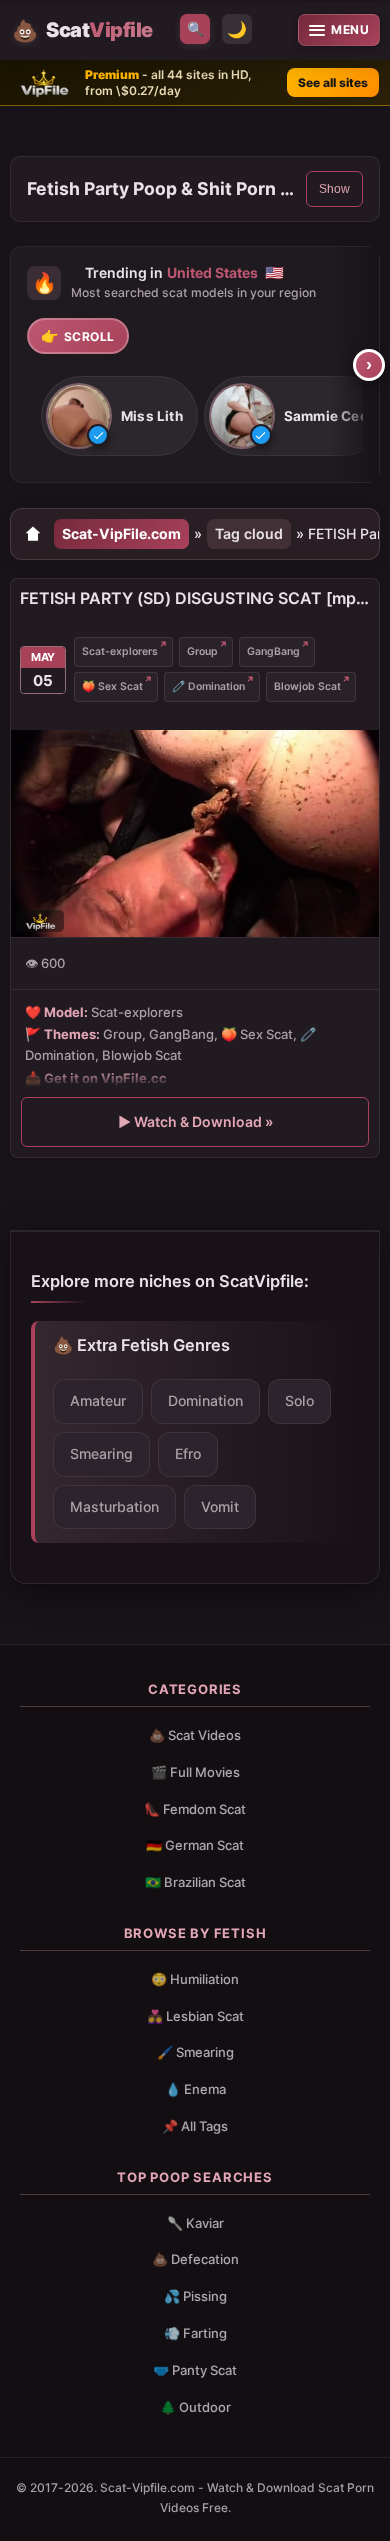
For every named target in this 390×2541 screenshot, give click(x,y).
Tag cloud (249, 533)
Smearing (101, 1453)
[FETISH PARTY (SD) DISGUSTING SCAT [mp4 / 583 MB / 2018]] (195, 833)
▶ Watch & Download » (195, 1121)
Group (202, 651)
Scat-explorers (120, 651)
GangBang (273, 651)
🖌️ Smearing (195, 2052)
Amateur (98, 1400)
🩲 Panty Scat (195, 2370)
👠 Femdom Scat (195, 1809)
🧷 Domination (208, 686)
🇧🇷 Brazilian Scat (195, 1882)
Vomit (220, 1506)
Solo (299, 1400)
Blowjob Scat (307, 686)
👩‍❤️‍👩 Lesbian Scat (195, 2016)
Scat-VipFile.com (121, 533)
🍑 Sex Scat (112, 686)
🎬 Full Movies (195, 1772)
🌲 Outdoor (195, 2407)
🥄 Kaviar (195, 2223)
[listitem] (119, 417)
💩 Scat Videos (195, 1735)
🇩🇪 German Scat (195, 1845)
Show (334, 189)
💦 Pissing (195, 2296)
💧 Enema (195, 2089)
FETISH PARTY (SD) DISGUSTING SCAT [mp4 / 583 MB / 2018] (195, 598)
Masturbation (114, 1506)
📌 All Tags (195, 2126)
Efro (188, 1453)
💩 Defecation (195, 2259)
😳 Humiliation (195, 1979)
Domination (205, 1400)
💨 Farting (195, 2333)
